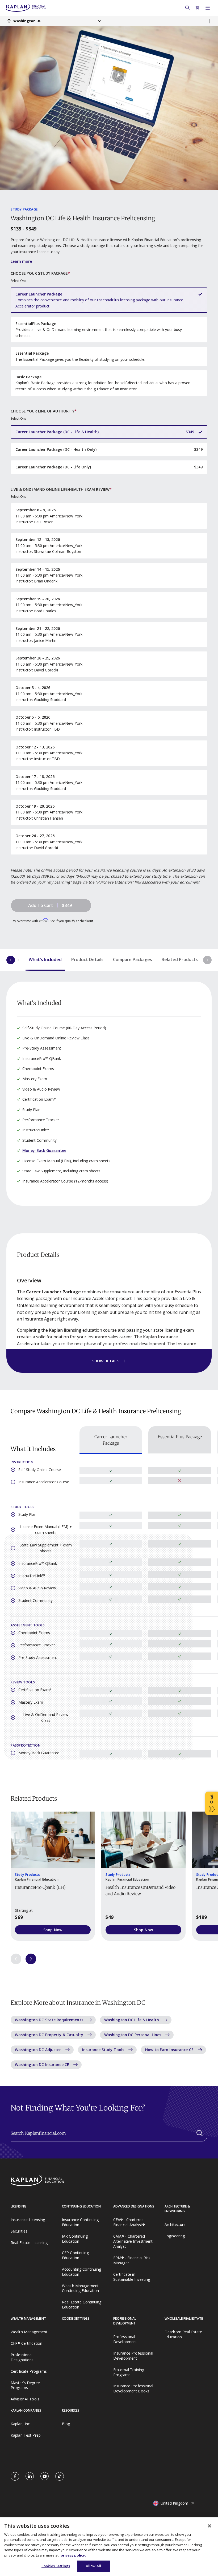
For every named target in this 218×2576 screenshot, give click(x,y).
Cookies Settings (56, 2566)
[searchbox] (109, 2136)
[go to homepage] (46, 2181)
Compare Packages (133, 959)
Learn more (21, 261)
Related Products (180, 959)
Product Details (87, 959)
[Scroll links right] (207, 960)
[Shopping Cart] (198, 8)
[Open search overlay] (187, 8)
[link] (15, 2476)
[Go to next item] (31, 1959)
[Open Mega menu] (208, 8)
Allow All (93, 2566)
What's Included (45, 959)
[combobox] (54, 21)
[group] (53, 1876)
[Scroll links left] (11, 960)
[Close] (209, 2526)
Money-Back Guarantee (44, 1150)
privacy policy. (73, 2555)
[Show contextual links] (210, 21)
